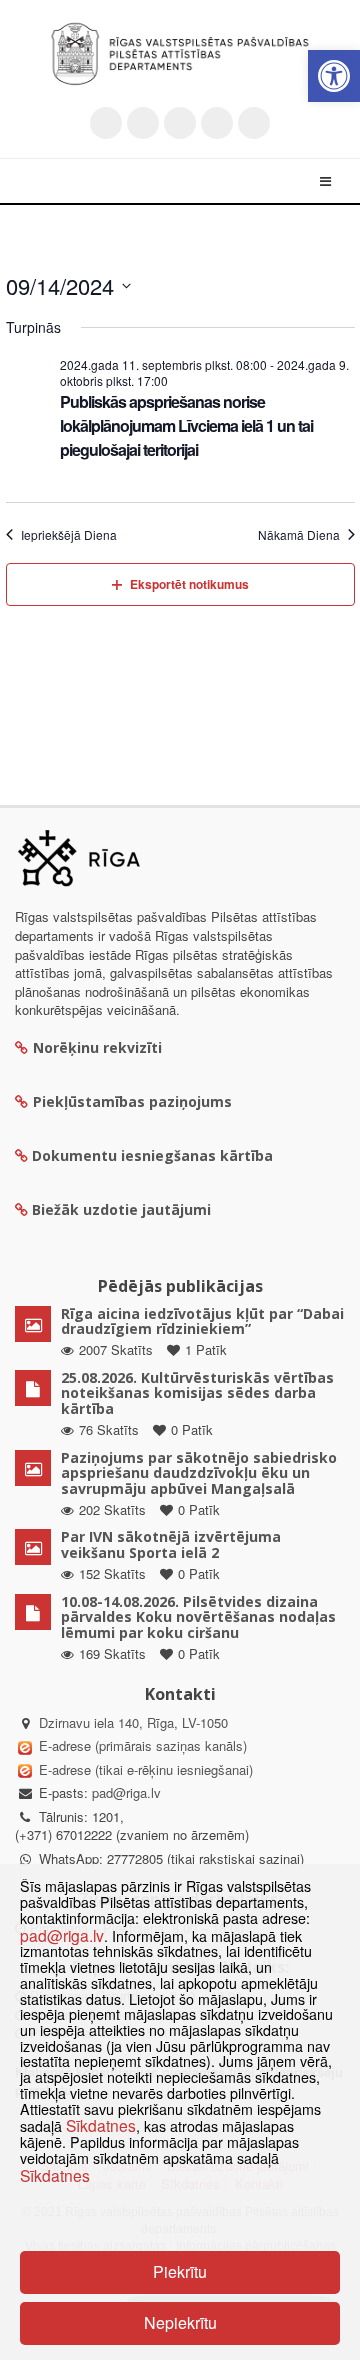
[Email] (254, 123)
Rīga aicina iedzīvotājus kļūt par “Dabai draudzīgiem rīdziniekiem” (202, 1321)
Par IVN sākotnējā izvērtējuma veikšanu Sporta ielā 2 (171, 1544)
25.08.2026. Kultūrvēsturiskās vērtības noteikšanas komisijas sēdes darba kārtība (197, 1393)
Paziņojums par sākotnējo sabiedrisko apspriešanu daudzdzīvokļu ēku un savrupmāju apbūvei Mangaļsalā (199, 1473)
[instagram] (217, 123)
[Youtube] (180, 123)
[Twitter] (106, 123)
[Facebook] (143, 123)
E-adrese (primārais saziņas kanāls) (143, 1745)
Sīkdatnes (101, 2125)
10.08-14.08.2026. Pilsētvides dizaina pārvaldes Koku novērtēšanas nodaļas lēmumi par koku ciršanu (198, 1617)
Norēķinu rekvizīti (97, 1047)
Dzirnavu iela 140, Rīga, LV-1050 (133, 1722)
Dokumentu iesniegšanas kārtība (152, 1155)
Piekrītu (180, 2271)
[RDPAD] (180, 54)
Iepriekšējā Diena (69, 535)
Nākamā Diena (299, 535)
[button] (334, 76)
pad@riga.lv (126, 1792)
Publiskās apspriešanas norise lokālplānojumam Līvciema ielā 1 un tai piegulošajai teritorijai (186, 425)
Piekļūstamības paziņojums (132, 1101)
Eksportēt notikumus (189, 584)
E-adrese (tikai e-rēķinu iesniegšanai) (144, 1769)
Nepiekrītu (180, 2322)
